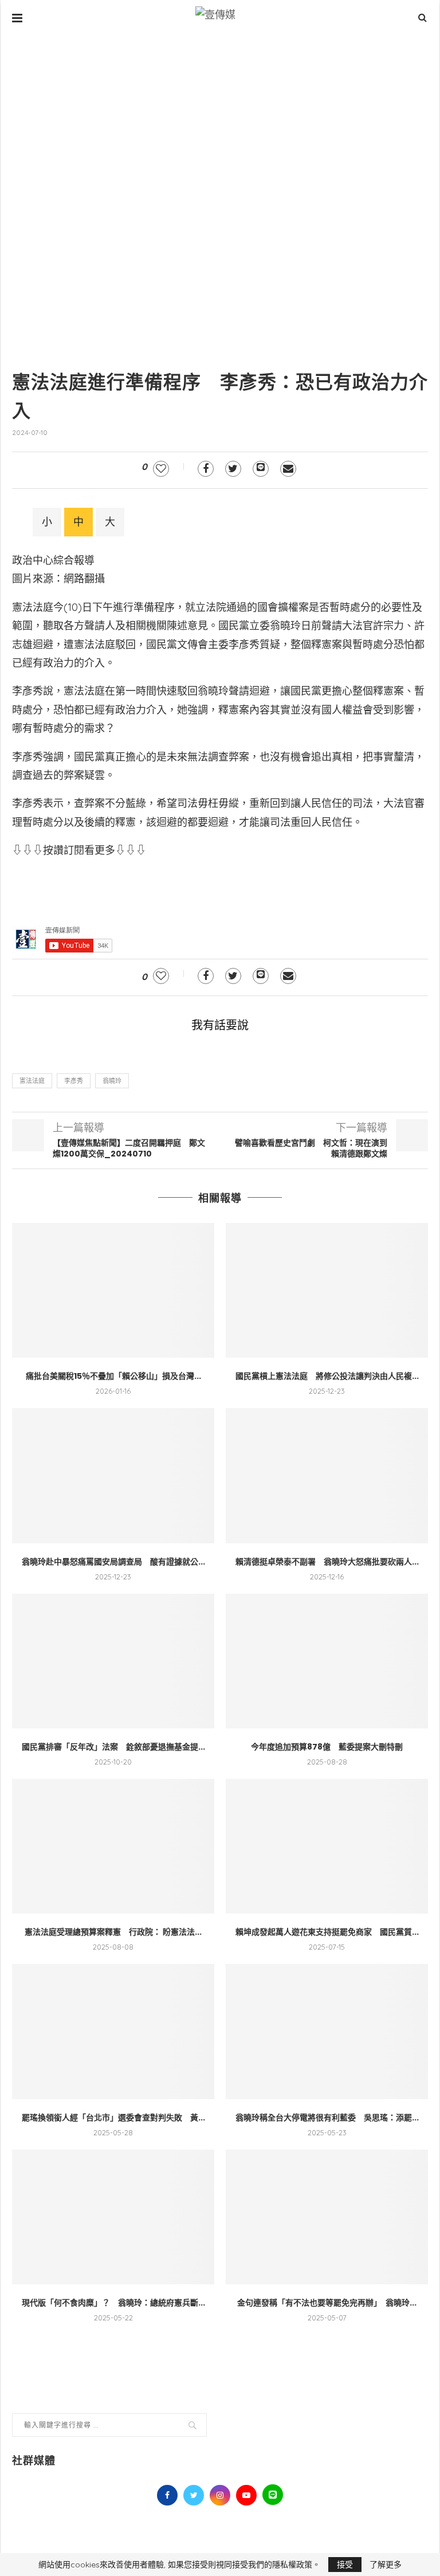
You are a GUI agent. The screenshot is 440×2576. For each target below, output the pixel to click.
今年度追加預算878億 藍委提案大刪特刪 (327, 1747)
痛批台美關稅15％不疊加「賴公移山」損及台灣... (113, 1376)
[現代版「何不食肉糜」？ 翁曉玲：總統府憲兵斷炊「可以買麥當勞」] (113, 2217)
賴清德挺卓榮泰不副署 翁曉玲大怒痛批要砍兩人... (327, 1562)
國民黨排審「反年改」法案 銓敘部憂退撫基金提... (113, 1747)
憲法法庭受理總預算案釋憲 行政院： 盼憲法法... (113, 1932)
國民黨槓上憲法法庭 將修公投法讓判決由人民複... (327, 1376)
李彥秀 (74, 1081)
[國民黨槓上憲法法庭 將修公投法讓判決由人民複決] (327, 1290)
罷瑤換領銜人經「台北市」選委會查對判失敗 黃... (113, 2118)
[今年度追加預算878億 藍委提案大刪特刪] (327, 1661)
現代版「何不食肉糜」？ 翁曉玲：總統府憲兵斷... (113, 2303)
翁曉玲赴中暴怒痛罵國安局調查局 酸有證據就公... (113, 1562)
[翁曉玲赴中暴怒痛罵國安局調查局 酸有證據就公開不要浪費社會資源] (113, 1475)
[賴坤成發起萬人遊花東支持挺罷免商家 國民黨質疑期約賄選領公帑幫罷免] (327, 1846)
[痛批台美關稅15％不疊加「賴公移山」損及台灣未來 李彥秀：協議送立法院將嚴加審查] (113, 1290)
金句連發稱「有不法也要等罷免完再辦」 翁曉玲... (327, 2303)
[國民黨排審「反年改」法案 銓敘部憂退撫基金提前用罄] (113, 1661)
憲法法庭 (32, 1081)
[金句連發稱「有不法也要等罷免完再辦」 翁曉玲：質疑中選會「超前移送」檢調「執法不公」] (327, 2217)
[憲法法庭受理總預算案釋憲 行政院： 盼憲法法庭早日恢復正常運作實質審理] (113, 1846)
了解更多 (386, 2565)
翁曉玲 (112, 1081)
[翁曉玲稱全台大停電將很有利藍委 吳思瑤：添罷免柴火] (327, 2031)
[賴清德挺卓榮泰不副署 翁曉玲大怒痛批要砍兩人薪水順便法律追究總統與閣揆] (327, 1475)
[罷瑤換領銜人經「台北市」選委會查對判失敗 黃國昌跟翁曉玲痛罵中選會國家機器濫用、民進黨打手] (113, 2031)
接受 (345, 2565)
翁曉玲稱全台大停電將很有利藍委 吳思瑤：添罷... (327, 2118)
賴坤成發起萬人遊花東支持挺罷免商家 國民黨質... (327, 1932)
